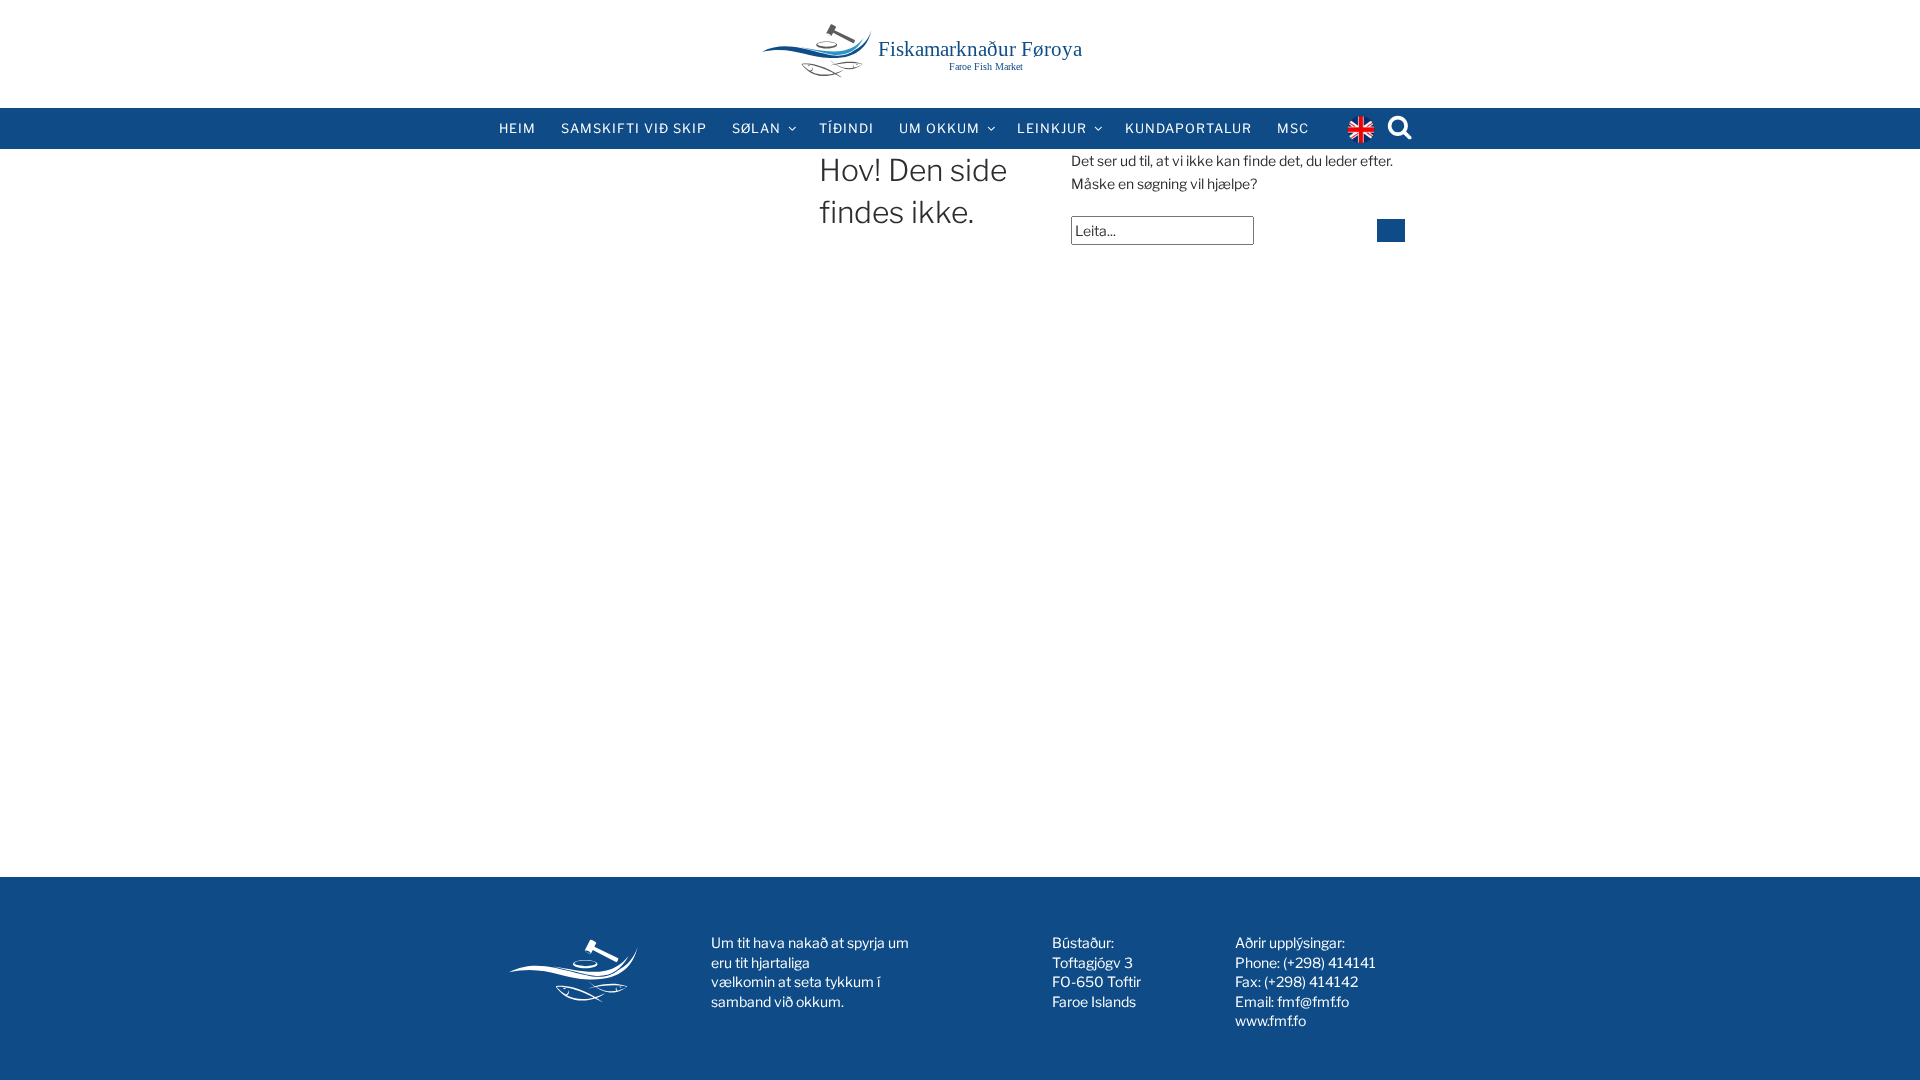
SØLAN (756, 128)
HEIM (517, 128)
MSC (1293, 128)
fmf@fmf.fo (1313, 1001)
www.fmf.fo (1270, 1020)
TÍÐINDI (846, 128)
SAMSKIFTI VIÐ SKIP (634, 128)
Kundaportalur (1188, 128)
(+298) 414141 (1329, 962)
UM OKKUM (939, 128)
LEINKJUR (1052, 128)
